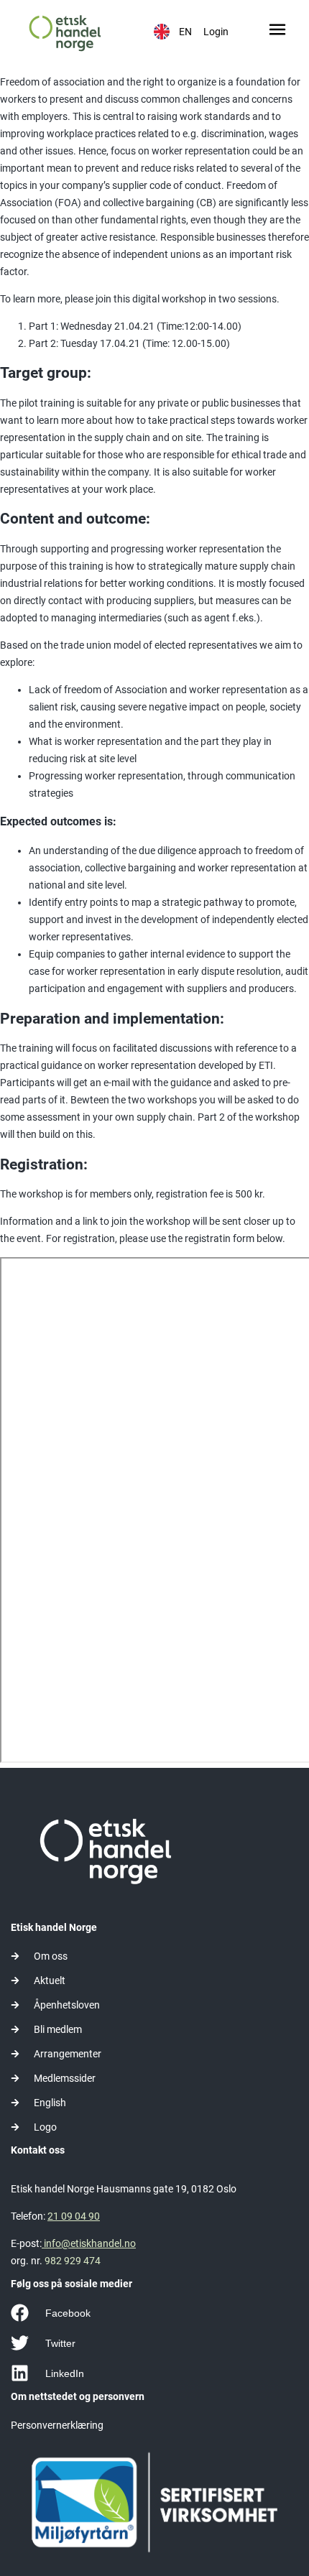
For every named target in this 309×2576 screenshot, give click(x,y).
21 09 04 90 (74, 2216)
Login (216, 32)
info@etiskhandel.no (89, 2243)
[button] (278, 32)
